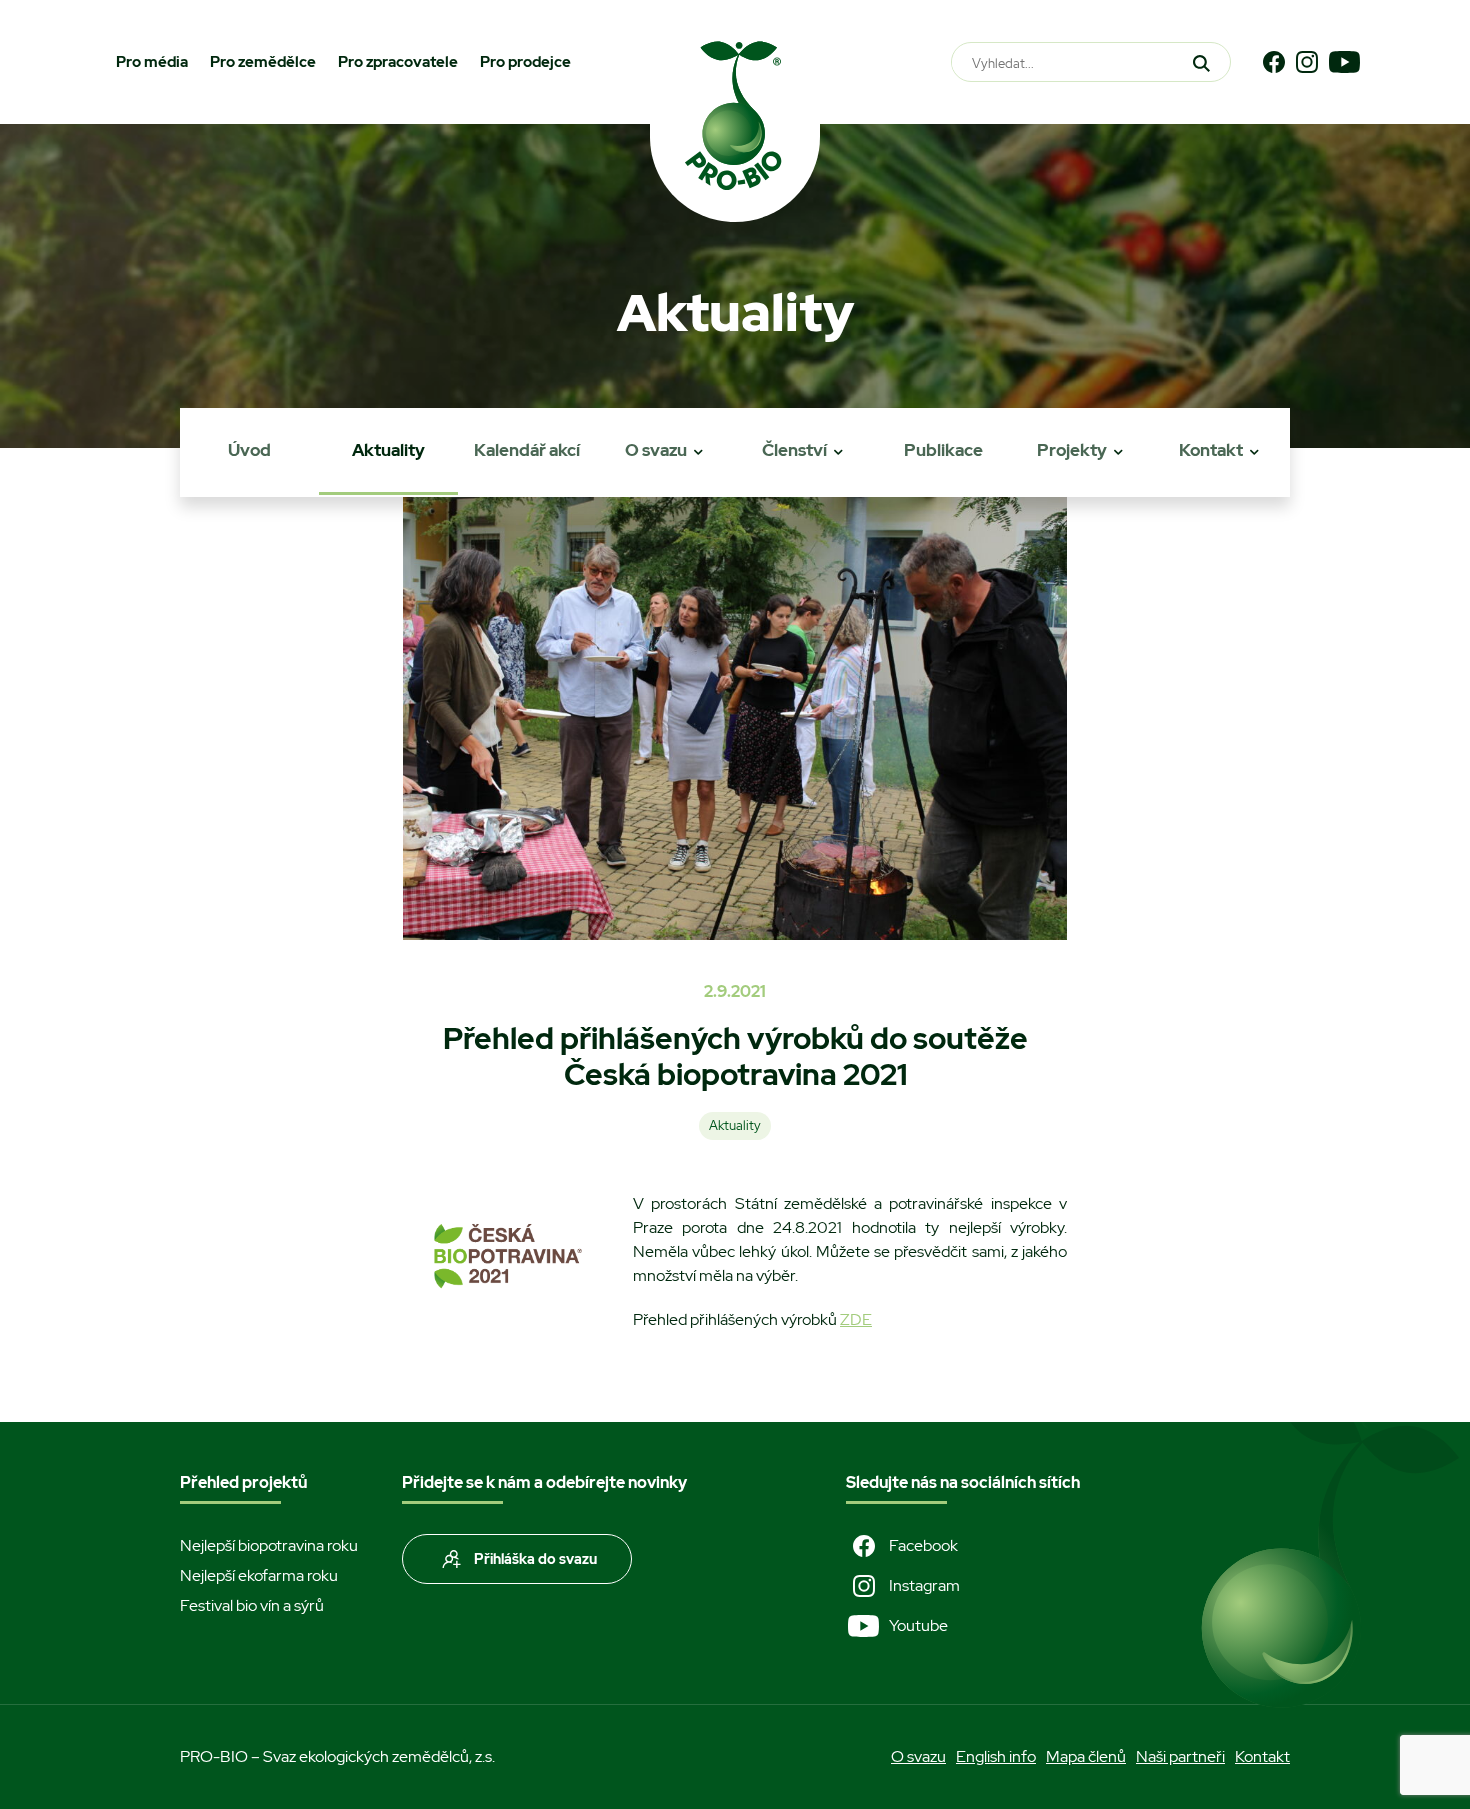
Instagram (924, 1585)
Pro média (152, 62)
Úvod (249, 450)
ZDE (856, 1319)
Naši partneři (1180, 1756)
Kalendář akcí (527, 450)
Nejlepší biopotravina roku (269, 1545)
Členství (794, 450)
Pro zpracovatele (398, 62)
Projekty (1072, 450)
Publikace (943, 450)
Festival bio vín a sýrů (252, 1605)
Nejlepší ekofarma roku (259, 1575)
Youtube (918, 1625)
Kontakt (1211, 450)
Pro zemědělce (263, 62)
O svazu (656, 450)
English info (996, 1756)
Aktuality (388, 450)
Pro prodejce (525, 62)
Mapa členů (1086, 1756)
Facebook (923, 1545)
